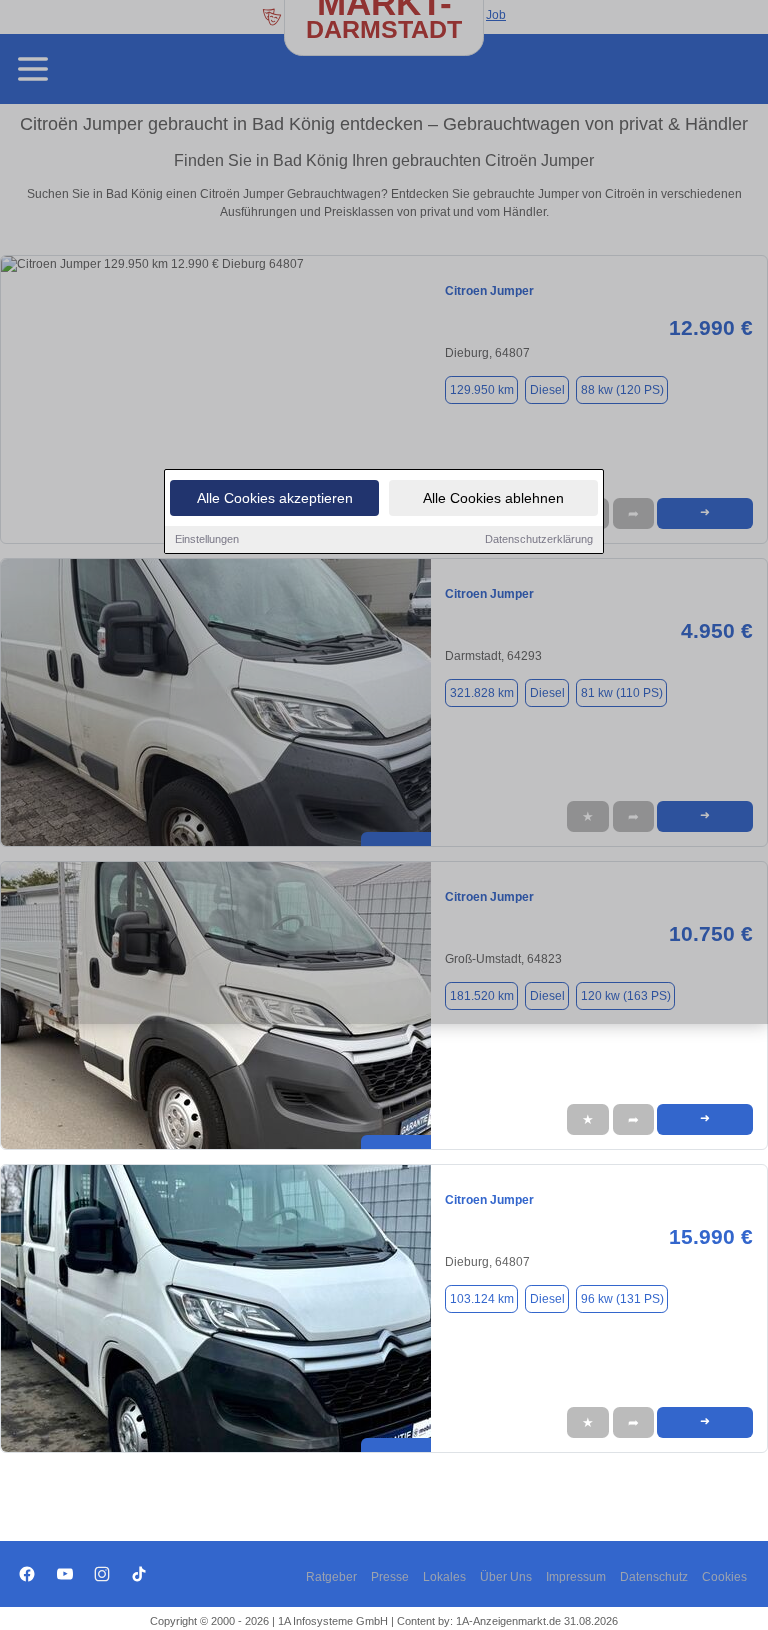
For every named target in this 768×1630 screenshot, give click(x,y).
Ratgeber (331, 1577)
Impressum (576, 1577)
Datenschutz (654, 1577)
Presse (390, 1577)
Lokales (444, 1577)
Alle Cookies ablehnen (493, 498)
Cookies (724, 1577)
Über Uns (506, 1577)
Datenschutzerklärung (539, 539)
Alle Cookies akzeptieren (275, 498)
